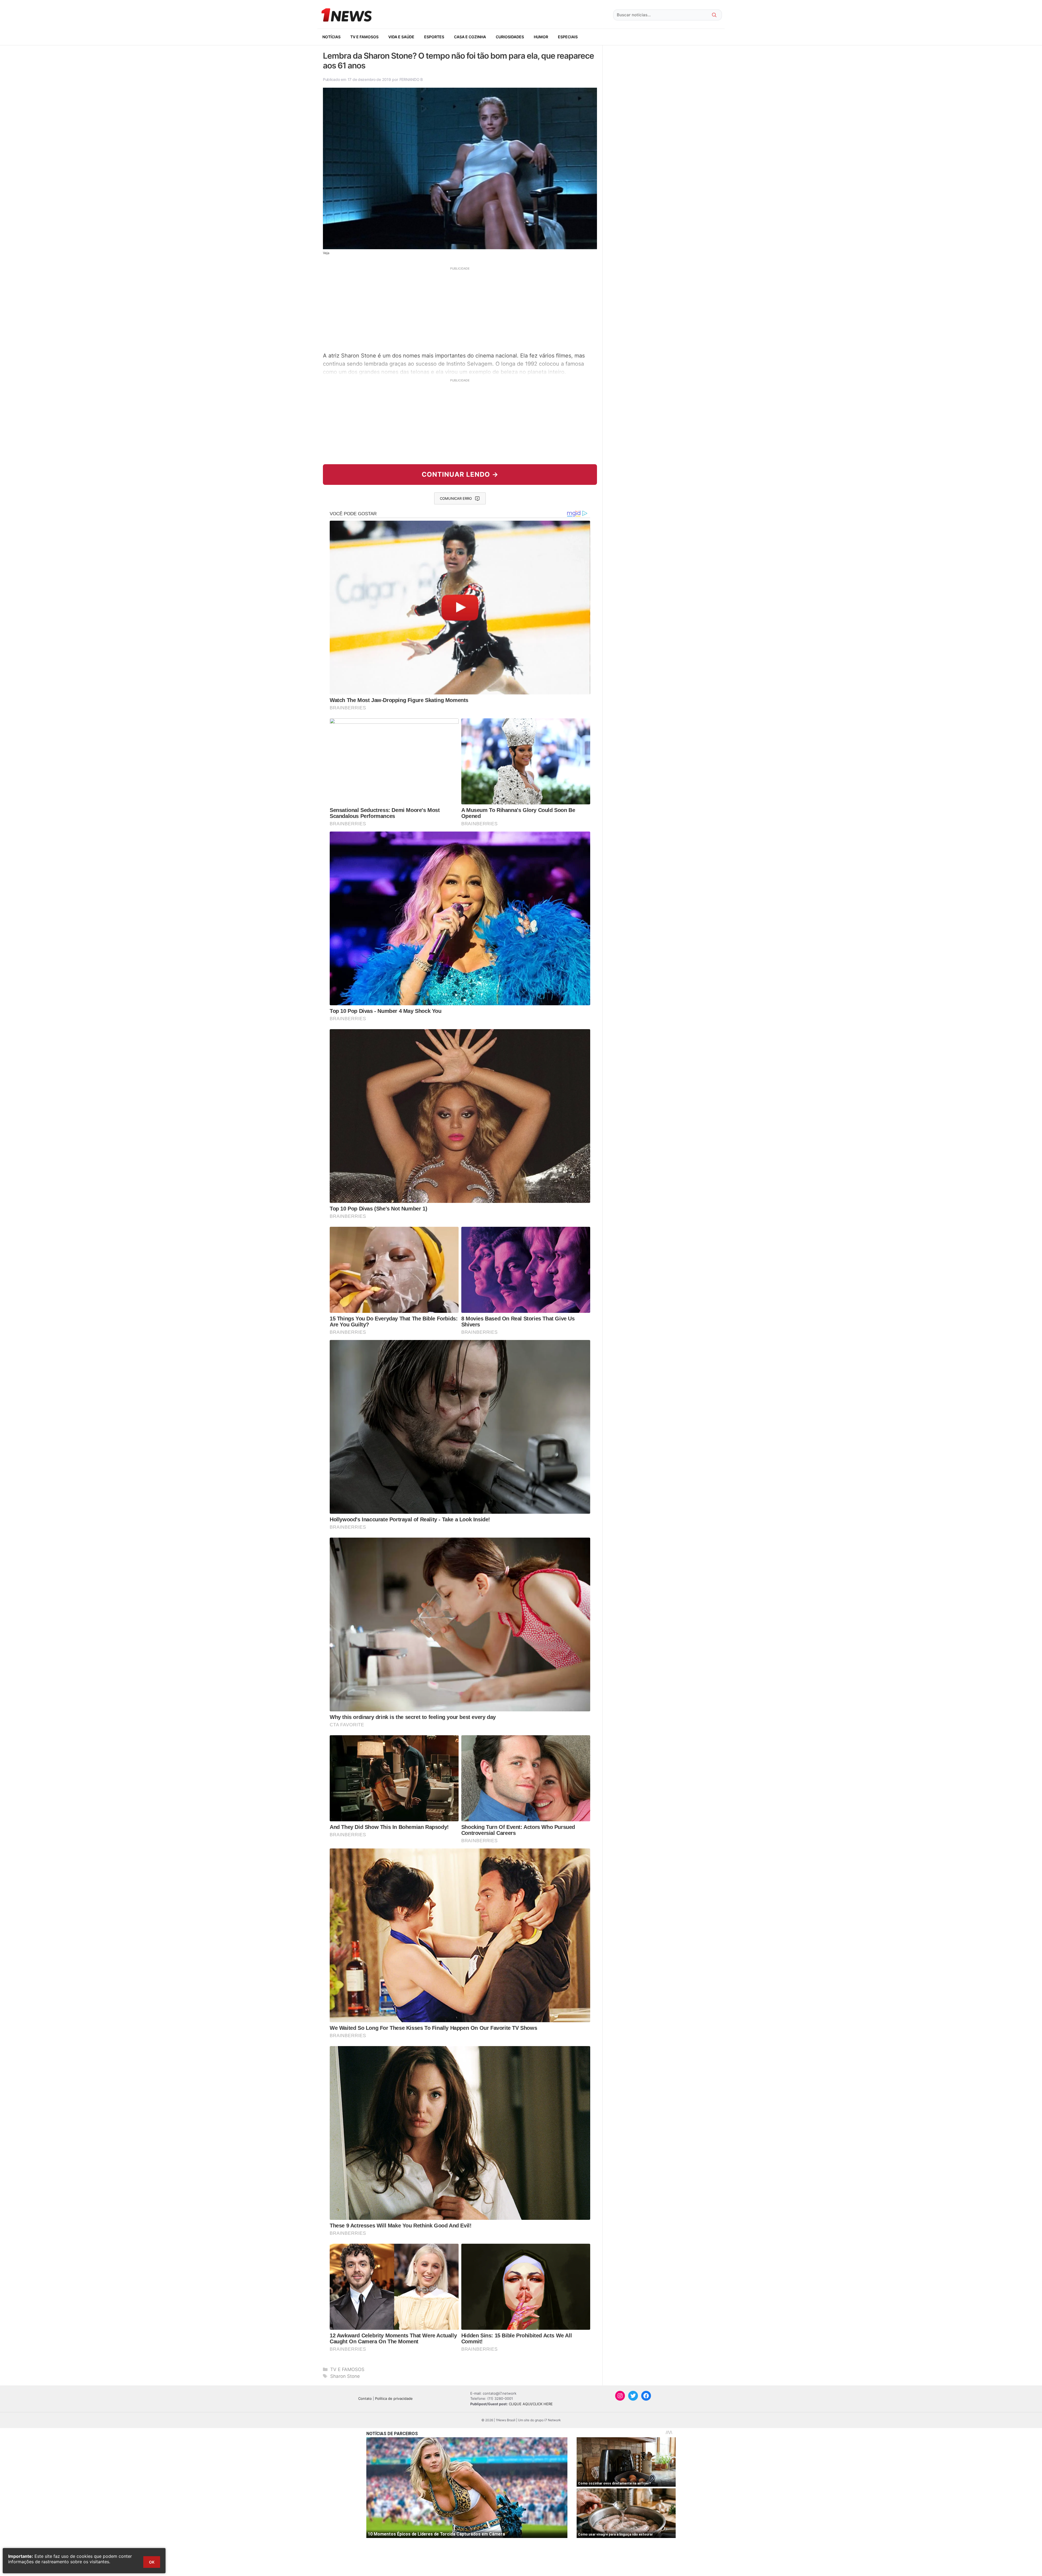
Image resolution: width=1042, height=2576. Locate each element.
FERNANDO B (411, 79)
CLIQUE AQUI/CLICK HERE (531, 2404)
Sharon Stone (345, 2376)
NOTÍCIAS (331, 37)
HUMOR (541, 37)
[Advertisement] (460, 309)
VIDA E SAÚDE (401, 37)
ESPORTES (434, 37)
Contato (365, 2398)
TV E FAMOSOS (364, 37)
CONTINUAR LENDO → (460, 474)
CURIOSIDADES (510, 37)
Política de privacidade (394, 2398)
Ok (152, 2562)
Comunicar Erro (456, 498)
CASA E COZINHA (470, 37)
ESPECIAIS (568, 37)
